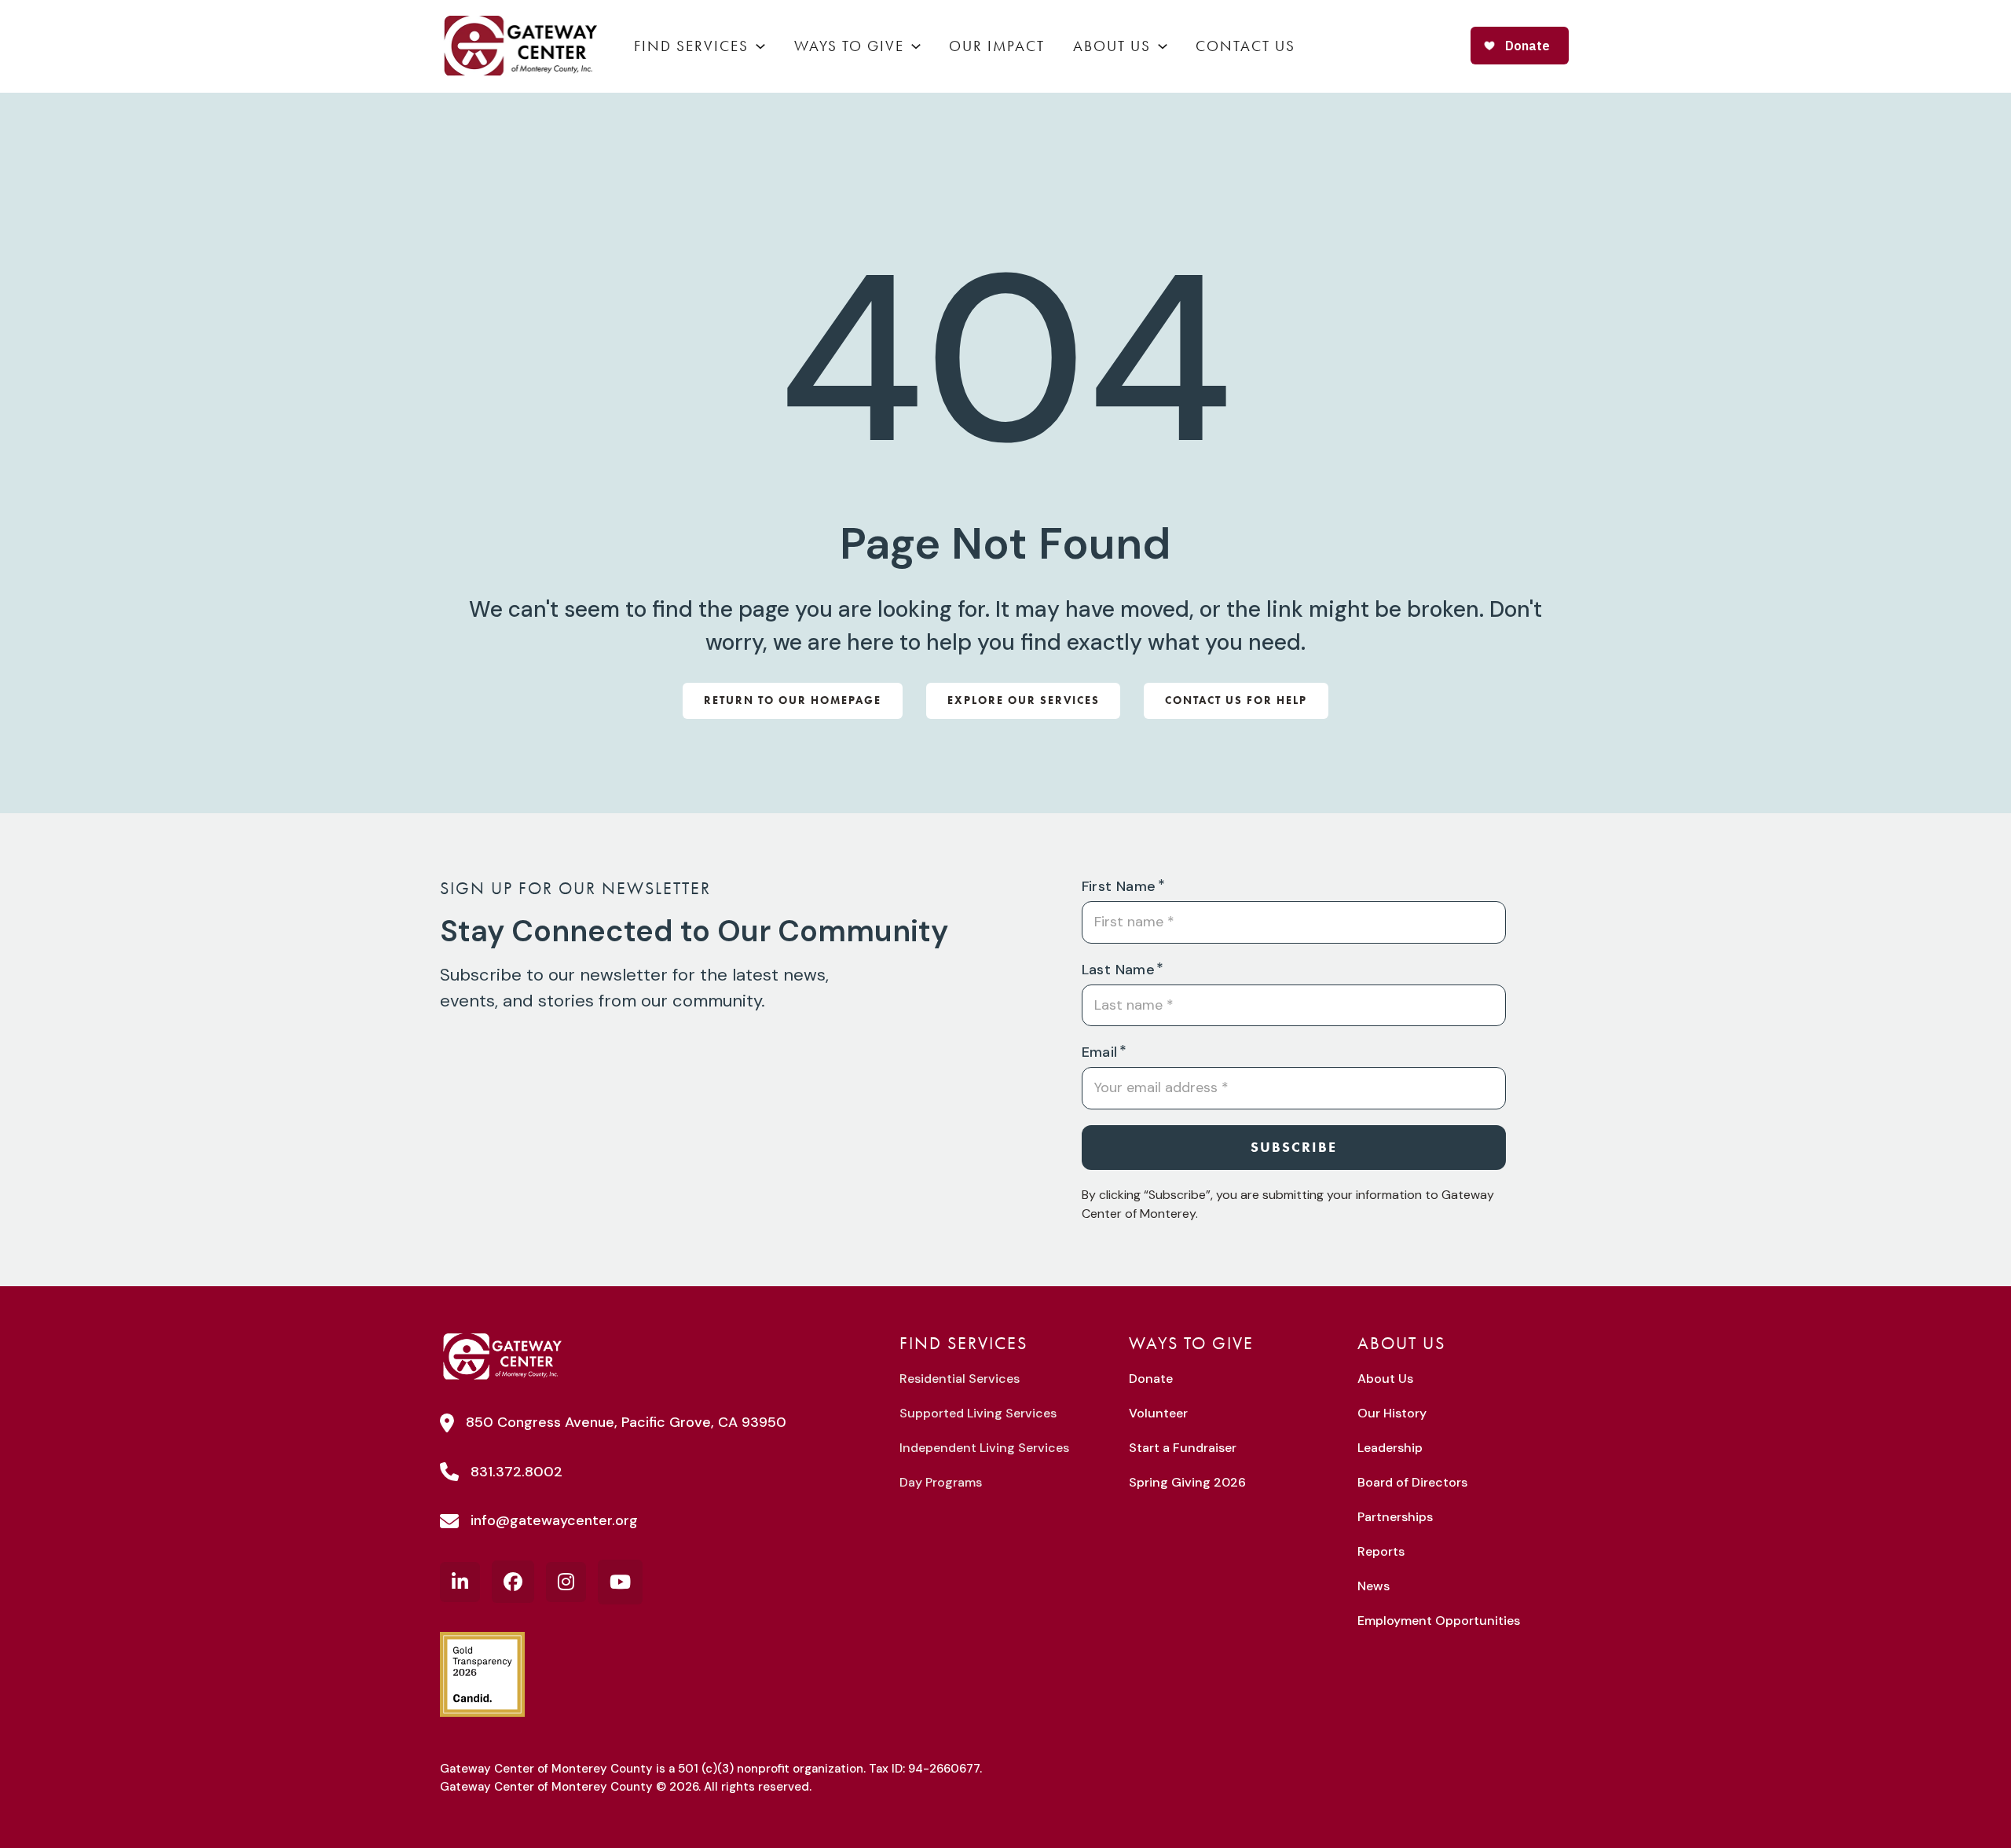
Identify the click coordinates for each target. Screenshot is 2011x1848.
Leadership (1390, 1448)
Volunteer (1158, 1413)
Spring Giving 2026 (1187, 1482)
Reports (1381, 1551)
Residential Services (960, 1379)
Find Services (691, 46)
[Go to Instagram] (566, 1582)
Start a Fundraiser (1183, 1448)
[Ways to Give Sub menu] (916, 46)
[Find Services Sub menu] (760, 46)
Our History (1392, 1413)
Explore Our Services (1024, 700)
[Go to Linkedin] (460, 1582)
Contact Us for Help (1236, 700)
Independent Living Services (984, 1448)
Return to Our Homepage (793, 700)
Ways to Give (849, 46)
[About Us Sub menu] (1163, 46)
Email (1100, 1052)
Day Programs (941, 1482)
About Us (1112, 46)
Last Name (1119, 970)
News (1374, 1586)
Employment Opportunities (1439, 1621)
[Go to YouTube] (620, 1582)
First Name (1119, 886)
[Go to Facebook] (513, 1582)
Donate (1151, 1379)
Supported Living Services (978, 1413)
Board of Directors (1412, 1482)
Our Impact (997, 46)
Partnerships (1395, 1517)
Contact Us (1245, 46)
